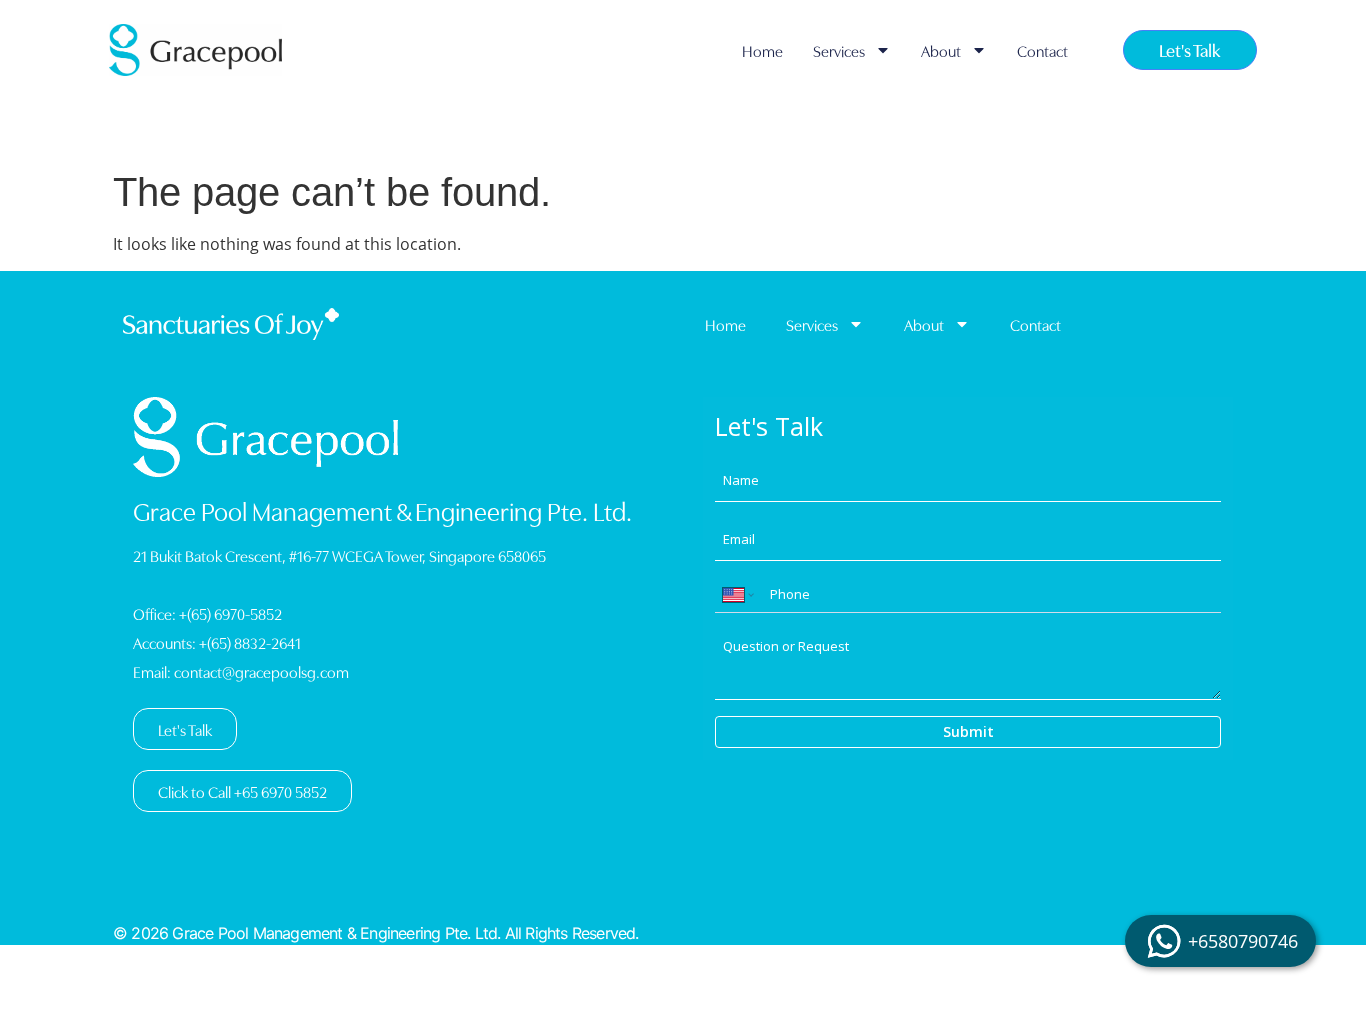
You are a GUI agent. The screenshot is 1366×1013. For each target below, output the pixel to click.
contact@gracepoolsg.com (261, 671)
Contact (1042, 50)
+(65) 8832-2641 (250, 642)
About (941, 50)
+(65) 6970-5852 (230, 613)
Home (762, 50)
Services (839, 50)
